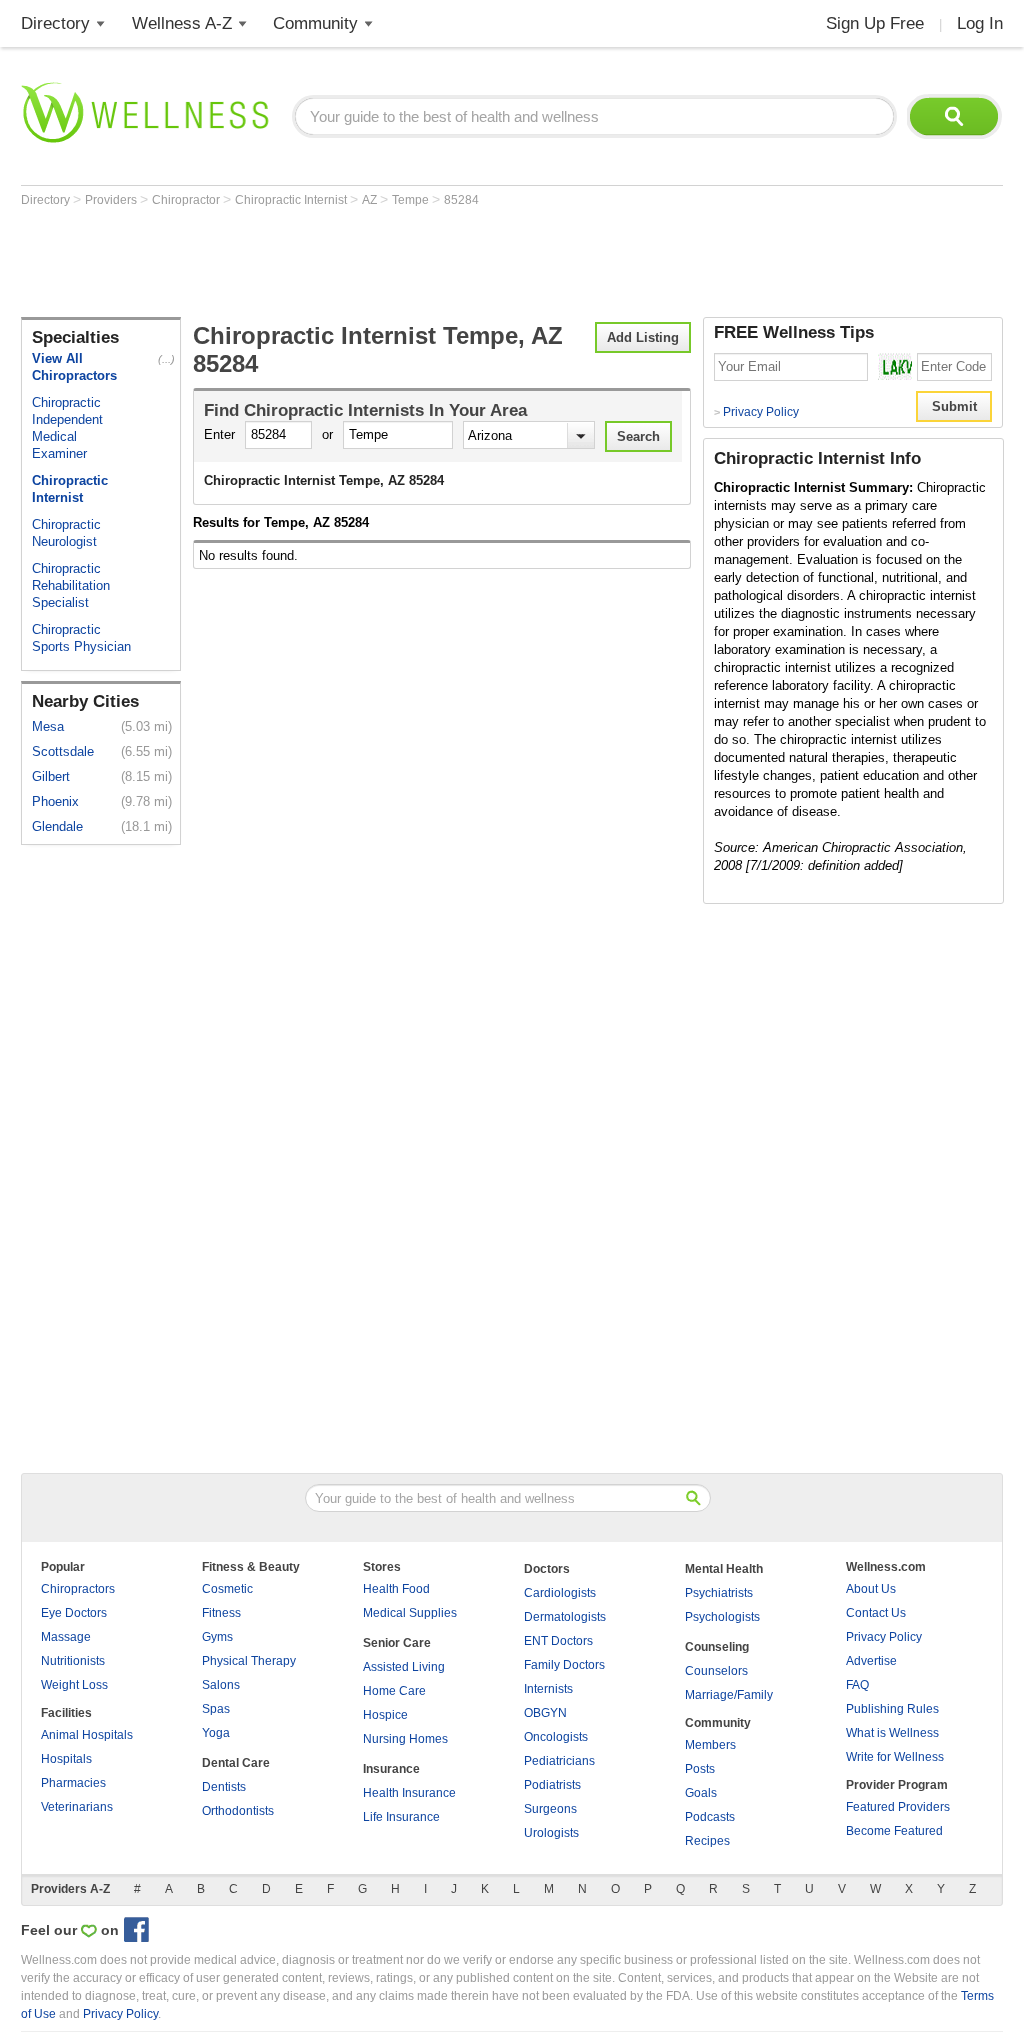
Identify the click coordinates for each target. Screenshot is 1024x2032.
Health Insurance (409, 1793)
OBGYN (545, 1713)
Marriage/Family (729, 1695)
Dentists (224, 1787)
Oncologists (556, 1737)
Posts (700, 1769)
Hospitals (66, 1759)
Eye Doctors (74, 1613)
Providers (112, 200)
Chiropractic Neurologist (66, 533)
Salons (221, 1685)
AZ (371, 200)
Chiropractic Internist (292, 200)
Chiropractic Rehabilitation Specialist (71, 585)
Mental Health (724, 1569)
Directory (55, 23)
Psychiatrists (719, 1593)
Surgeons (550, 1809)
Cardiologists (560, 1593)
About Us (871, 1589)
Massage (66, 1637)
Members (710, 1745)
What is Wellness (892, 1733)
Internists (548, 1689)
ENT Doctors (558, 1641)
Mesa (48, 726)
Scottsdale (63, 751)
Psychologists (722, 1617)
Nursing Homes (405, 1739)
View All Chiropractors (74, 367)
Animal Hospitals (87, 1735)
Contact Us (876, 1613)
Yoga (216, 1733)
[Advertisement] (385, 262)
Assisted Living (404, 1667)
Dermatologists (565, 1617)
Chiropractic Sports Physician (81, 638)
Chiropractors (78, 1589)
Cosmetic (227, 1589)
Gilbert (51, 776)
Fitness (221, 1613)
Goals (701, 1793)
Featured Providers (898, 1807)
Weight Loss (74, 1685)
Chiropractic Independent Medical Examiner (67, 428)
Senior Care (397, 1643)
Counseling (717, 1647)
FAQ (857, 1685)
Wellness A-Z (182, 23)
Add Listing (643, 337)
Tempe (412, 200)
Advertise (871, 1661)
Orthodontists (238, 1811)
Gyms (217, 1637)
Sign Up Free (875, 23)
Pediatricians (559, 1761)
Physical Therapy (249, 1661)
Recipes (707, 1841)
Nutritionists (73, 1661)
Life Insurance (401, 1817)
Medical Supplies (410, 1613)
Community (315, 23)
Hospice (385, 1715)
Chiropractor (187, 200)
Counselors (716, 1671)
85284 (461, 200)
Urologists (551, 1833)
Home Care (394, 1691)
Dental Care (236, 1763)
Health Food (396, 1589)
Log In (980, 23)
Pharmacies (73, 1783)
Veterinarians (77, 1807)
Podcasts (710, 1817)
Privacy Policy (756, 412)
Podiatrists (552, 1785)
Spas (216, 1709)
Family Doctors (564, 1665)
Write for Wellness (895, 1757)
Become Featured (894, 1831)
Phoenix (55, 801)
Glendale (57, 826)
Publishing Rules (892, 1709)
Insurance (391, 1769)
